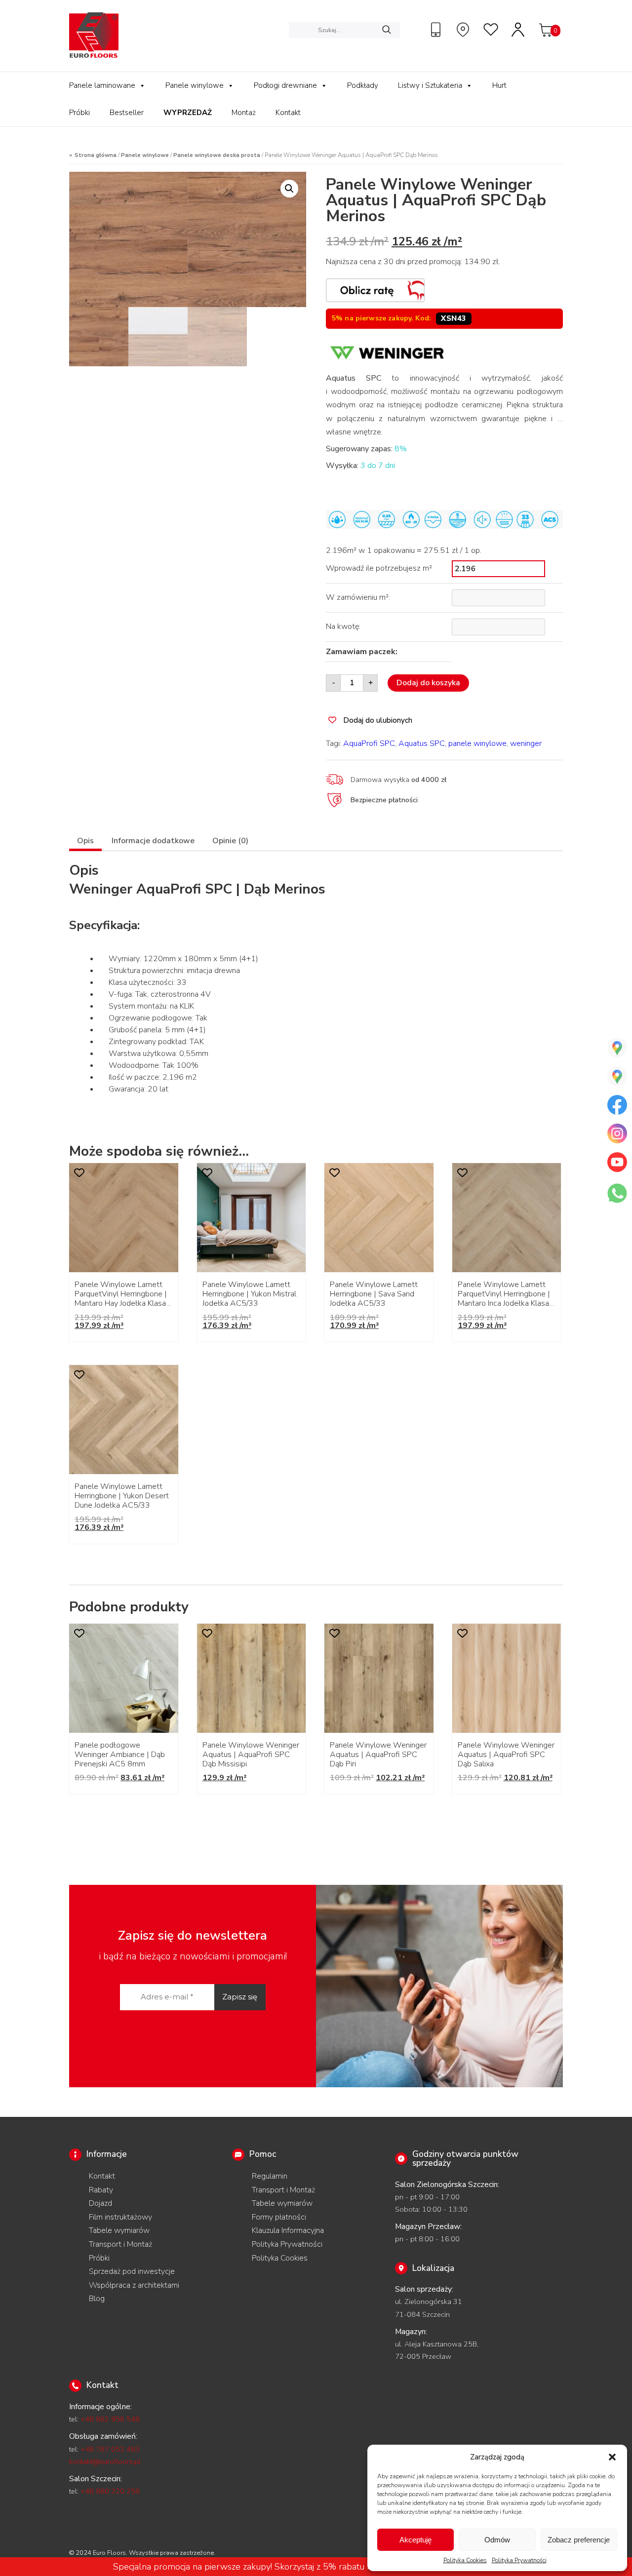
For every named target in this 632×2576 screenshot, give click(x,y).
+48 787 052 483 (110, 2449)
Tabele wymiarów (119, 2230)
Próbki (79, 113)
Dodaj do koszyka (428, 683)
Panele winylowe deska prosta (217, 155)
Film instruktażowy (120, 2217)
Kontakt (288, 113)
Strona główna (96, 155)
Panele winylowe (195, 85)
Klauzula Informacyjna (288, 2230)
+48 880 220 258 (110, 2491)
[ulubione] (491, 30)
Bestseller (127, 113)
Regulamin (270, 2176)
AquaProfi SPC (369, 743)
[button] (612, 2457)
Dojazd (100, 2203)
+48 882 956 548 (110, 2419)
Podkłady (363, 85)
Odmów (497, 2540)
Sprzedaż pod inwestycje (132, 2271)
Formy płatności (279, 2217)
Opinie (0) (230, 841)
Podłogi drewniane (285, 85)
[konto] (518, 30)
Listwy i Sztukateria (430, 85)
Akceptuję (415, 2540)
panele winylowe (477, 743)
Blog (97, 2299)
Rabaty (101, 2190)
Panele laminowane (102, 85)
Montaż (244, 113)
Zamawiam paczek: (362, 652)
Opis (85, 841)
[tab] (85, 842)
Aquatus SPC (422, 743)
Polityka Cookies (465, 2560)
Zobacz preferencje (579, 2540)
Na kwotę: (343, 626)
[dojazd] (464, 30)
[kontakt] (437, 30)
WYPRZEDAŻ (188, 113)
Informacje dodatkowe (153, 841)
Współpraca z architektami (134, 2285)
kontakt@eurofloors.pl (105, 2461)
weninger (526, 743)
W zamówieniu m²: (358, 597)
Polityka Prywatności (519, 2560)
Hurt (499, 85)
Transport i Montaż (120, 2244)
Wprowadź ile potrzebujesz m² (379, 568)
